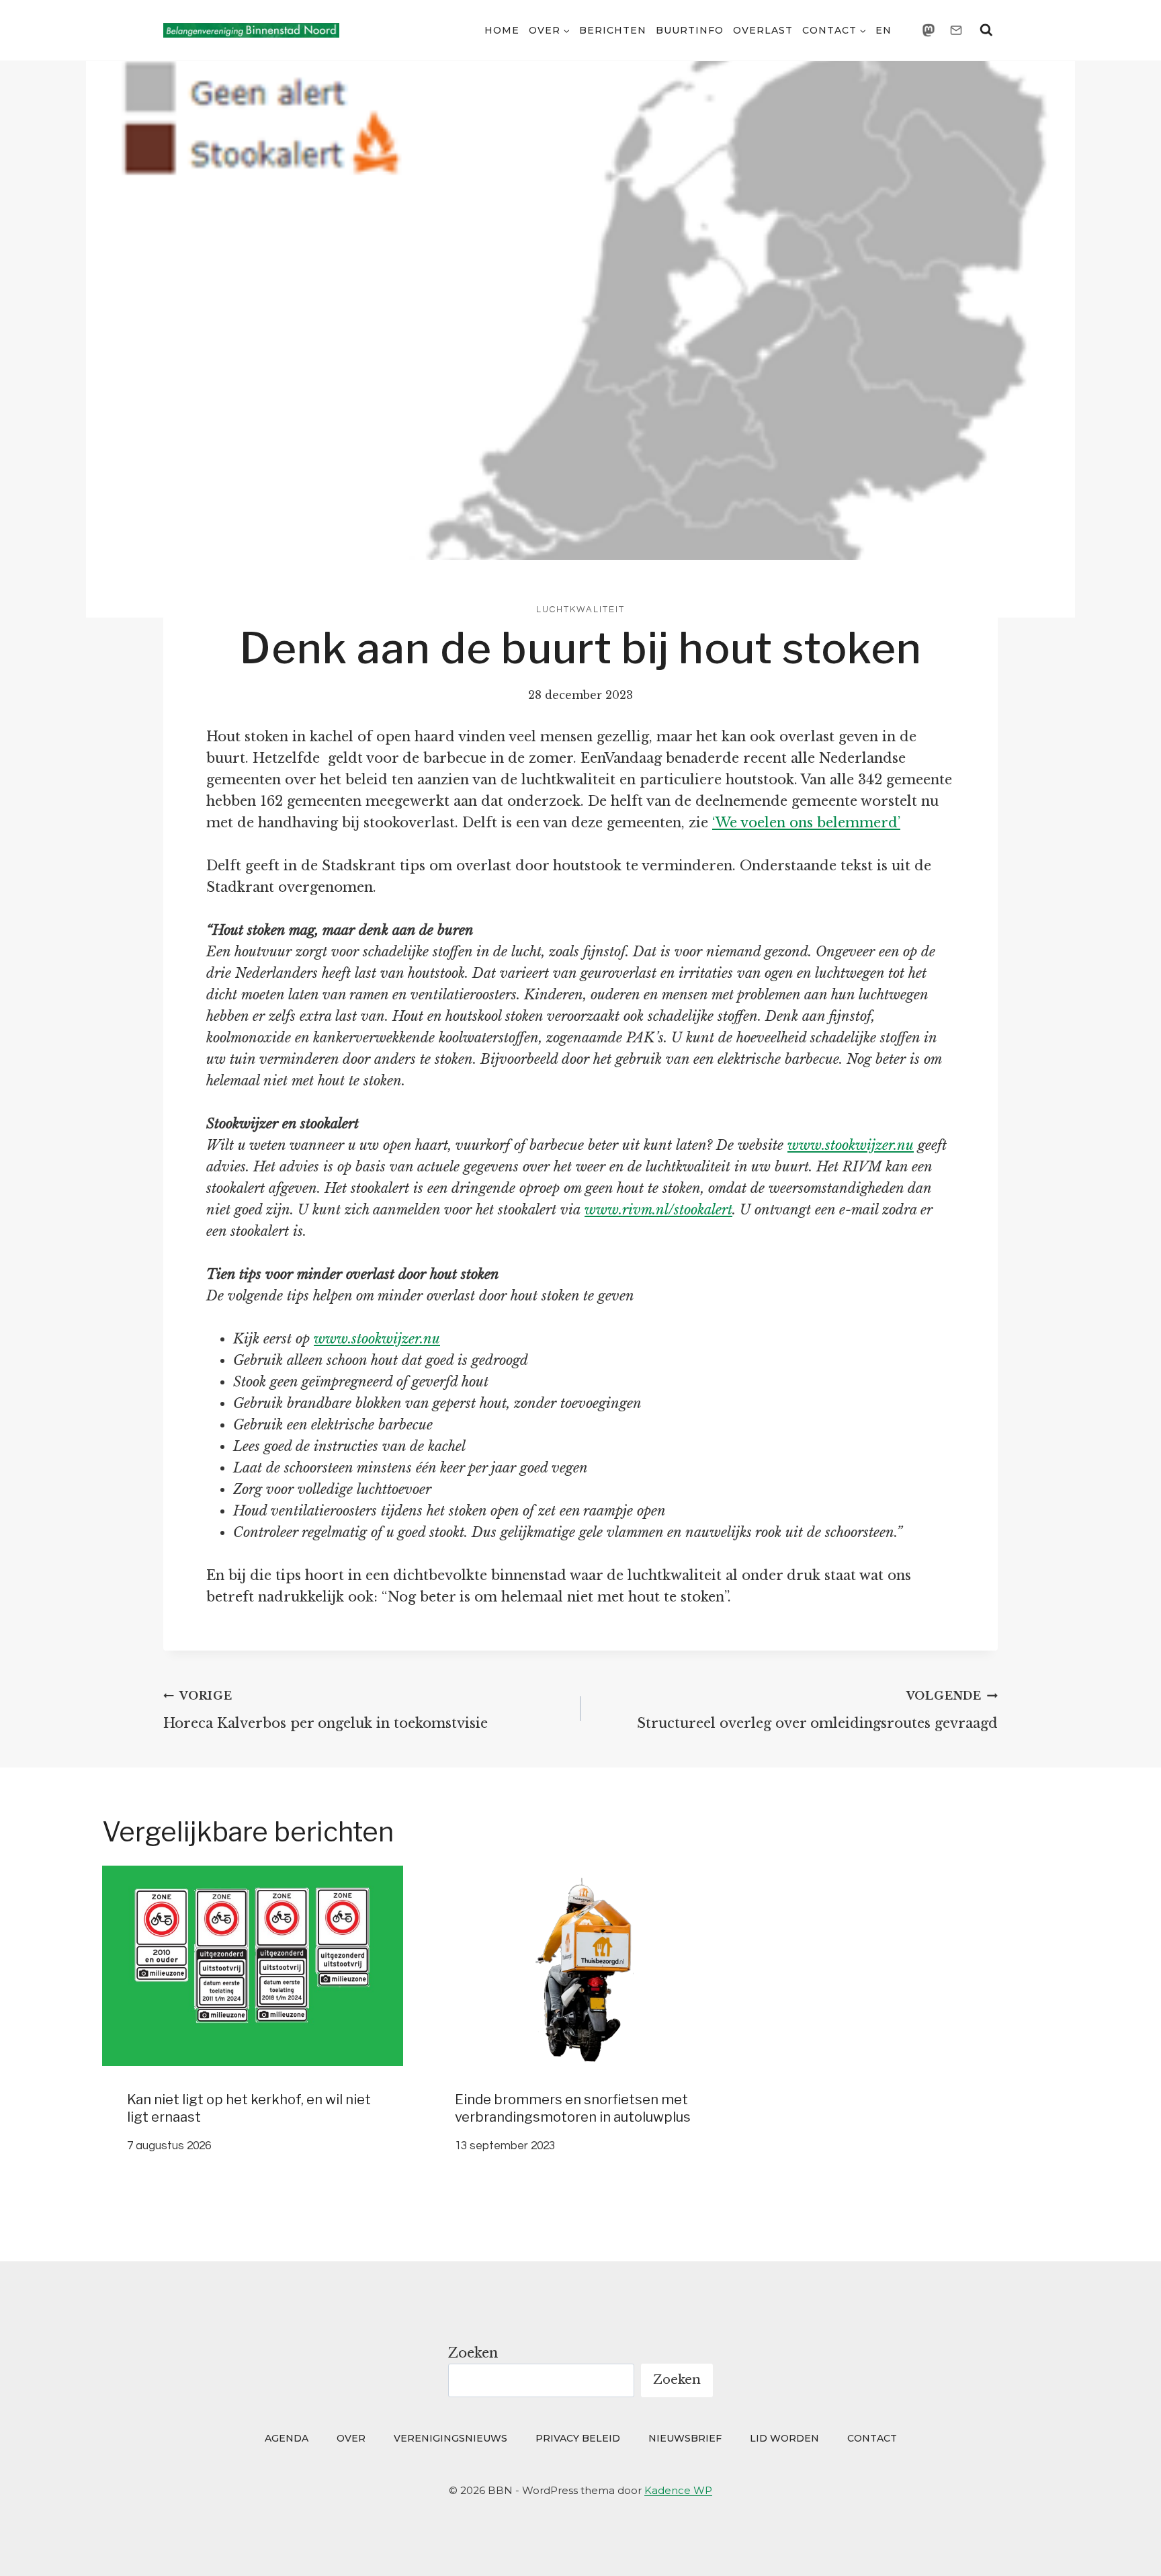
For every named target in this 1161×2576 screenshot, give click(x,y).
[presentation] (253, 1966)
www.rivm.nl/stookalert (658, 1210)
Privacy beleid (578, 2438)
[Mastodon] (929, 30)
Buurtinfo (690, 30)
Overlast (763, 30)
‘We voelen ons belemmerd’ (806, 823)
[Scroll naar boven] (1125, 2547)
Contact (872, 2438)
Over (351, 2438)
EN (884, 30)
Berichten (613, 30)
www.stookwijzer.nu (851, 1145)
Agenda (287, 2438)
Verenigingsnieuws (450, 2438)
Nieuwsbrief (685, 2438)
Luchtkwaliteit (580, 610)
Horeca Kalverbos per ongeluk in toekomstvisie (326, 1710)
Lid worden (784, 2438)
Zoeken (473, 2353)
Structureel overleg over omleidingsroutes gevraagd (817, 1710)
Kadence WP (678, 2490)
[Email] (956, 30)
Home (502, 30)
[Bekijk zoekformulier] (986, 30)
